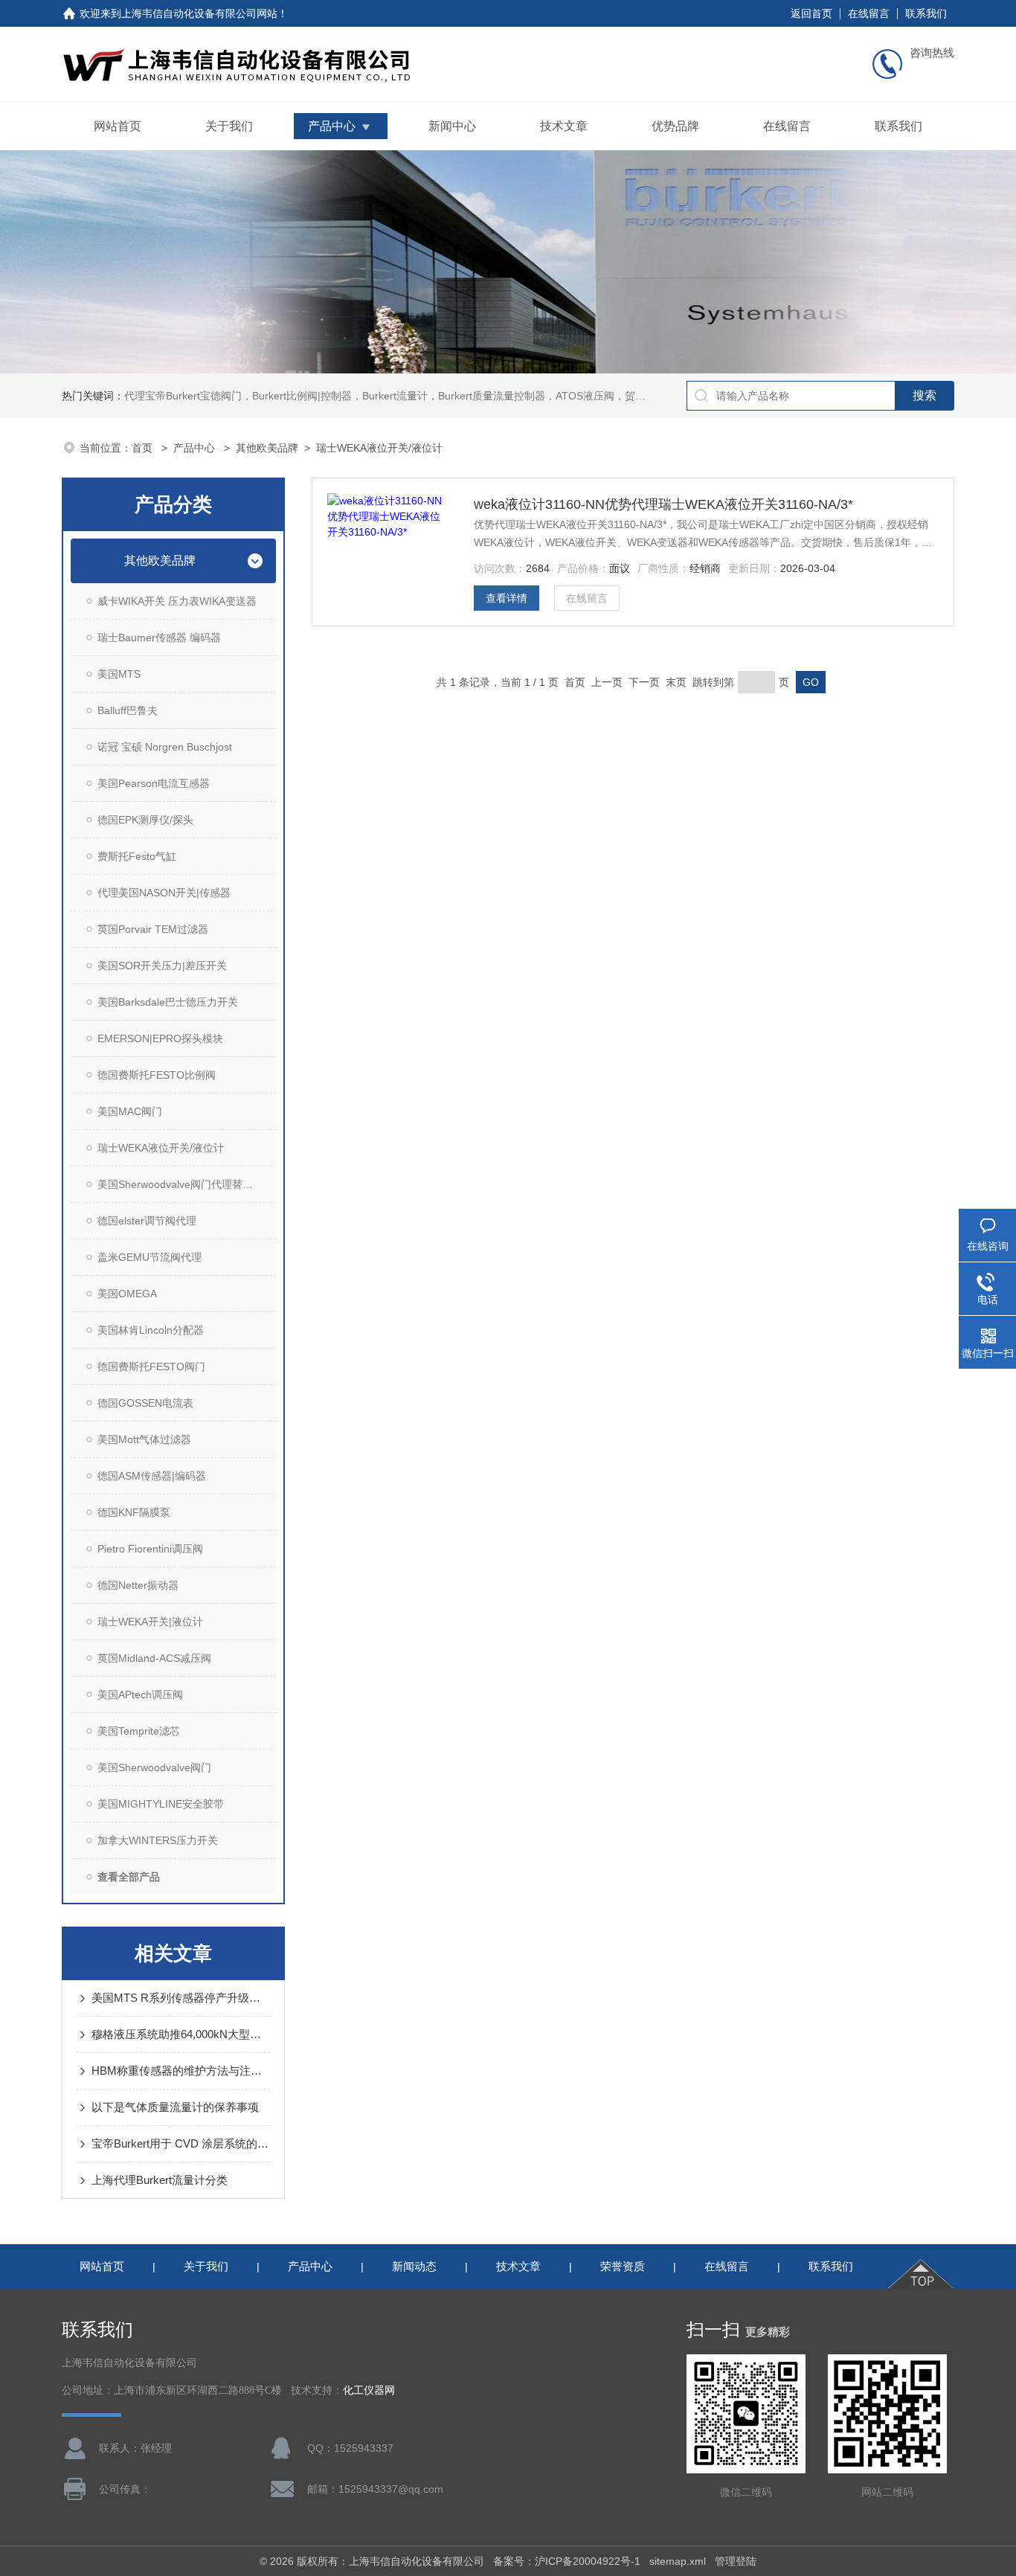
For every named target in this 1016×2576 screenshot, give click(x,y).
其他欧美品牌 (267, 448)
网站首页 (118, 126)
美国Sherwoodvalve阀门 (154, 1767)
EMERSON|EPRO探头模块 (160, 1038)
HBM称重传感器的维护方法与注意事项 (181, 2071)
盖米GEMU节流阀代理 (149, 1257)
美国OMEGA (127, 1294)
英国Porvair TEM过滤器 (153, 929)
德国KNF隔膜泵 (134, 1512)
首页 (144, 448)
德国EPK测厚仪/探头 (145, 820)
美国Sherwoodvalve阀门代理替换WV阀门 (187, 1184)
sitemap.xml (678, 2561)
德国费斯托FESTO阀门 (151, 1366)
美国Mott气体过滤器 (144, 1439)
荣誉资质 (623, 2266)
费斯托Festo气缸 (137, 856)
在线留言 (869, 13)
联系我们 (926, 13)
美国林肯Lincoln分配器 (151, 1330)
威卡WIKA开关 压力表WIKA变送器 (177, 601)
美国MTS (119, 674)
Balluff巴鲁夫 (128, 710)
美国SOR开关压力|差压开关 (162, 966)
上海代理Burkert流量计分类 (160, 2180)
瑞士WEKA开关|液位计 (150, 1622)
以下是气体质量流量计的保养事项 (175, 2107)
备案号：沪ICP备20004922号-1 (567, 2561)
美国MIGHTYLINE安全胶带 (161, 1804)
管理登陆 (736, 2561)
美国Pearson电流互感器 (154, 783)
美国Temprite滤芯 (139, 1731)
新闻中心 (452, 126)
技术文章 (564, 126)
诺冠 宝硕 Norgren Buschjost (165, 747)
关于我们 (229, 126)
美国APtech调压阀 (140, 1695)
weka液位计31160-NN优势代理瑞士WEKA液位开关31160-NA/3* (663, 504)
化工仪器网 (369, 2390)
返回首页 (811, 13)
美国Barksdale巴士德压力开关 (168, 1002)
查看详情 (507, 598)
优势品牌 (675, 126)
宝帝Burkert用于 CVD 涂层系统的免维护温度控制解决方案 (181, 2143)
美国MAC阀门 (130, 1111)
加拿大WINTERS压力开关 (158, 1840)
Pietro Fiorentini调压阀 (150, 1549)
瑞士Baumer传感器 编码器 (159, 637)
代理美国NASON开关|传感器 (164, 893)
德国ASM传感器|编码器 (152, 1476)
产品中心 (332, 126)
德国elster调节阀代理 (147, 1221)
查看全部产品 (129, 1877)
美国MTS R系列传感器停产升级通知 (181, 1998)
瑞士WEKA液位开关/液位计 (379, 448)
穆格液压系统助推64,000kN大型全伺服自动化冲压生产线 (181, 2034)
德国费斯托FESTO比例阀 (157, 1075)
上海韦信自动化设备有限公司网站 (199, 13)
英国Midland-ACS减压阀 (154, 1658)
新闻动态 (414, 2266)
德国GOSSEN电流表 (145, 1403)
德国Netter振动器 (138, 1585)
